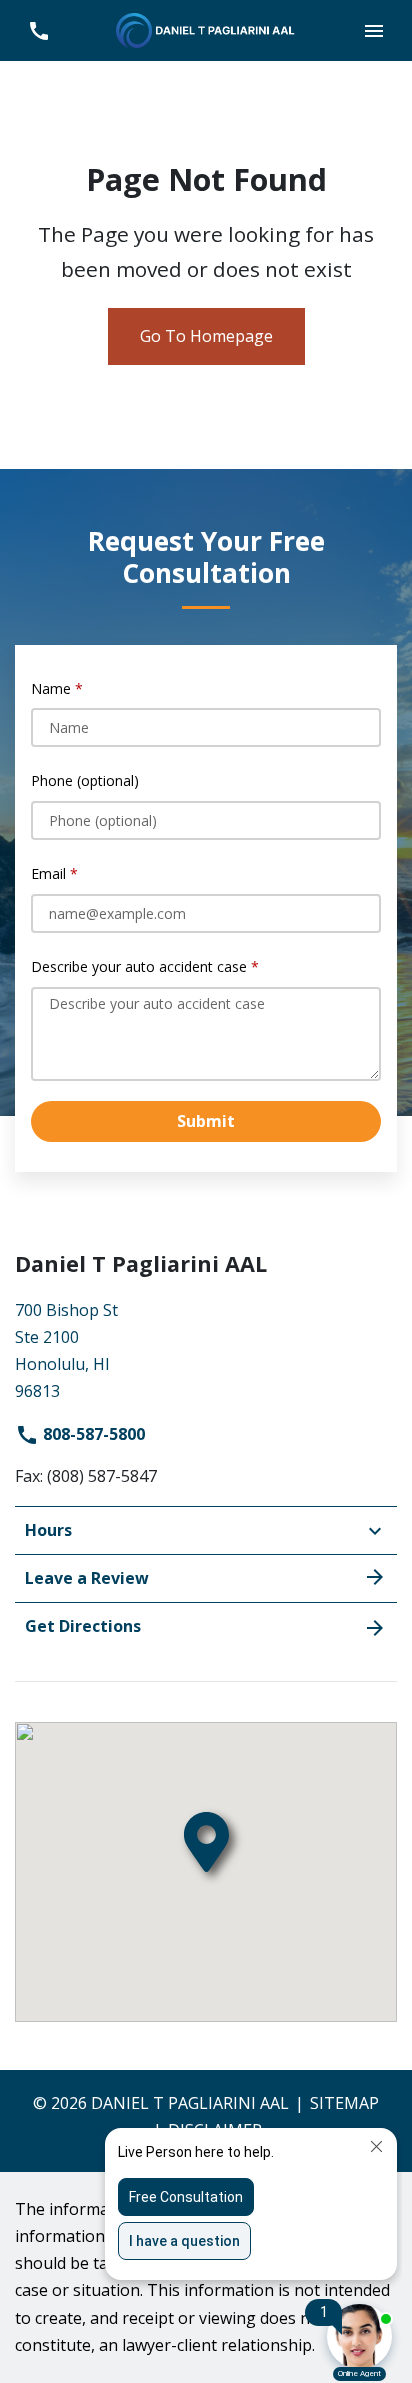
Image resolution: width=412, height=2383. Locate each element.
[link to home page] (206, 29)
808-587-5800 (92, 1434)
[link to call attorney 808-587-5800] (38, 30)
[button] (373, 30)
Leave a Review (87, 1578)
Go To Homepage (206, 336)
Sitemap (344, 2103)
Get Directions (83, 1626)
